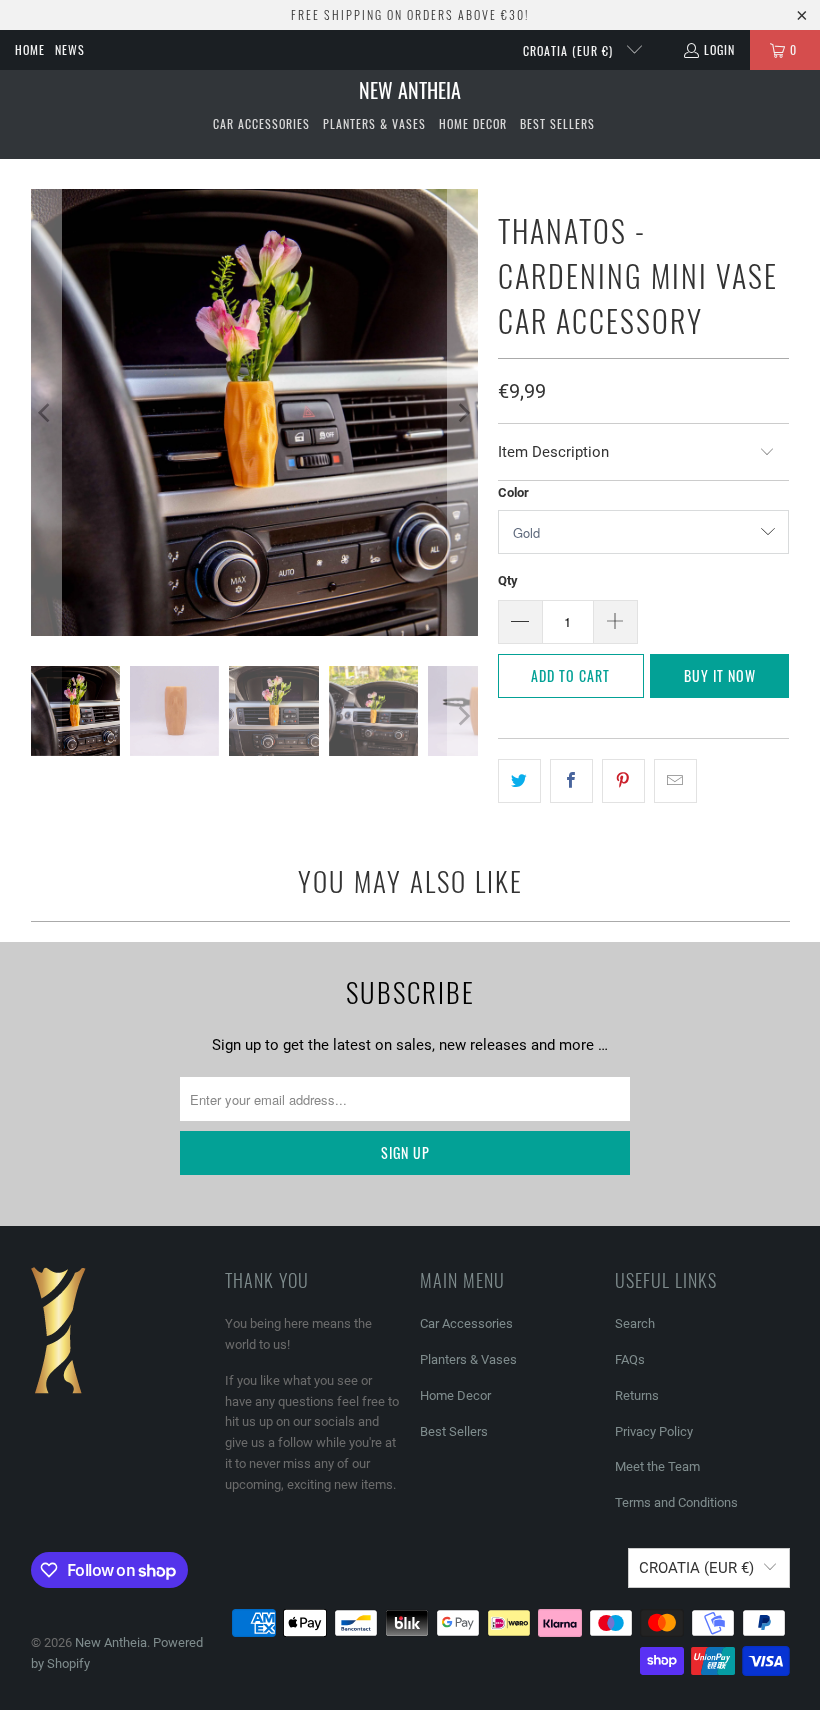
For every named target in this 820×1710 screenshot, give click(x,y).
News (70, 49)
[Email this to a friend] (675, 781)
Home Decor (455, 1395)
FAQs (630, 1359)
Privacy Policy (654, 1431)
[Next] (463, 412)
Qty (508, 580)
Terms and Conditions (676, 1502)
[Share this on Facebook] (571, 781)
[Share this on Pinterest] (623, 781)
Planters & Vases (468, 1359)
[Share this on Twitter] (519, 781)
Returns (637, 1395)
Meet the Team (657, 1466)
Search (635, 1323)
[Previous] (46, 412)
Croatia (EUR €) (570, 50)
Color (513, 492)
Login (719, 49)
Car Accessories (466, 1323)
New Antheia (111, 1642)
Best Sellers (454, 1431)
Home (30, 49)
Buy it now (720, 675)
